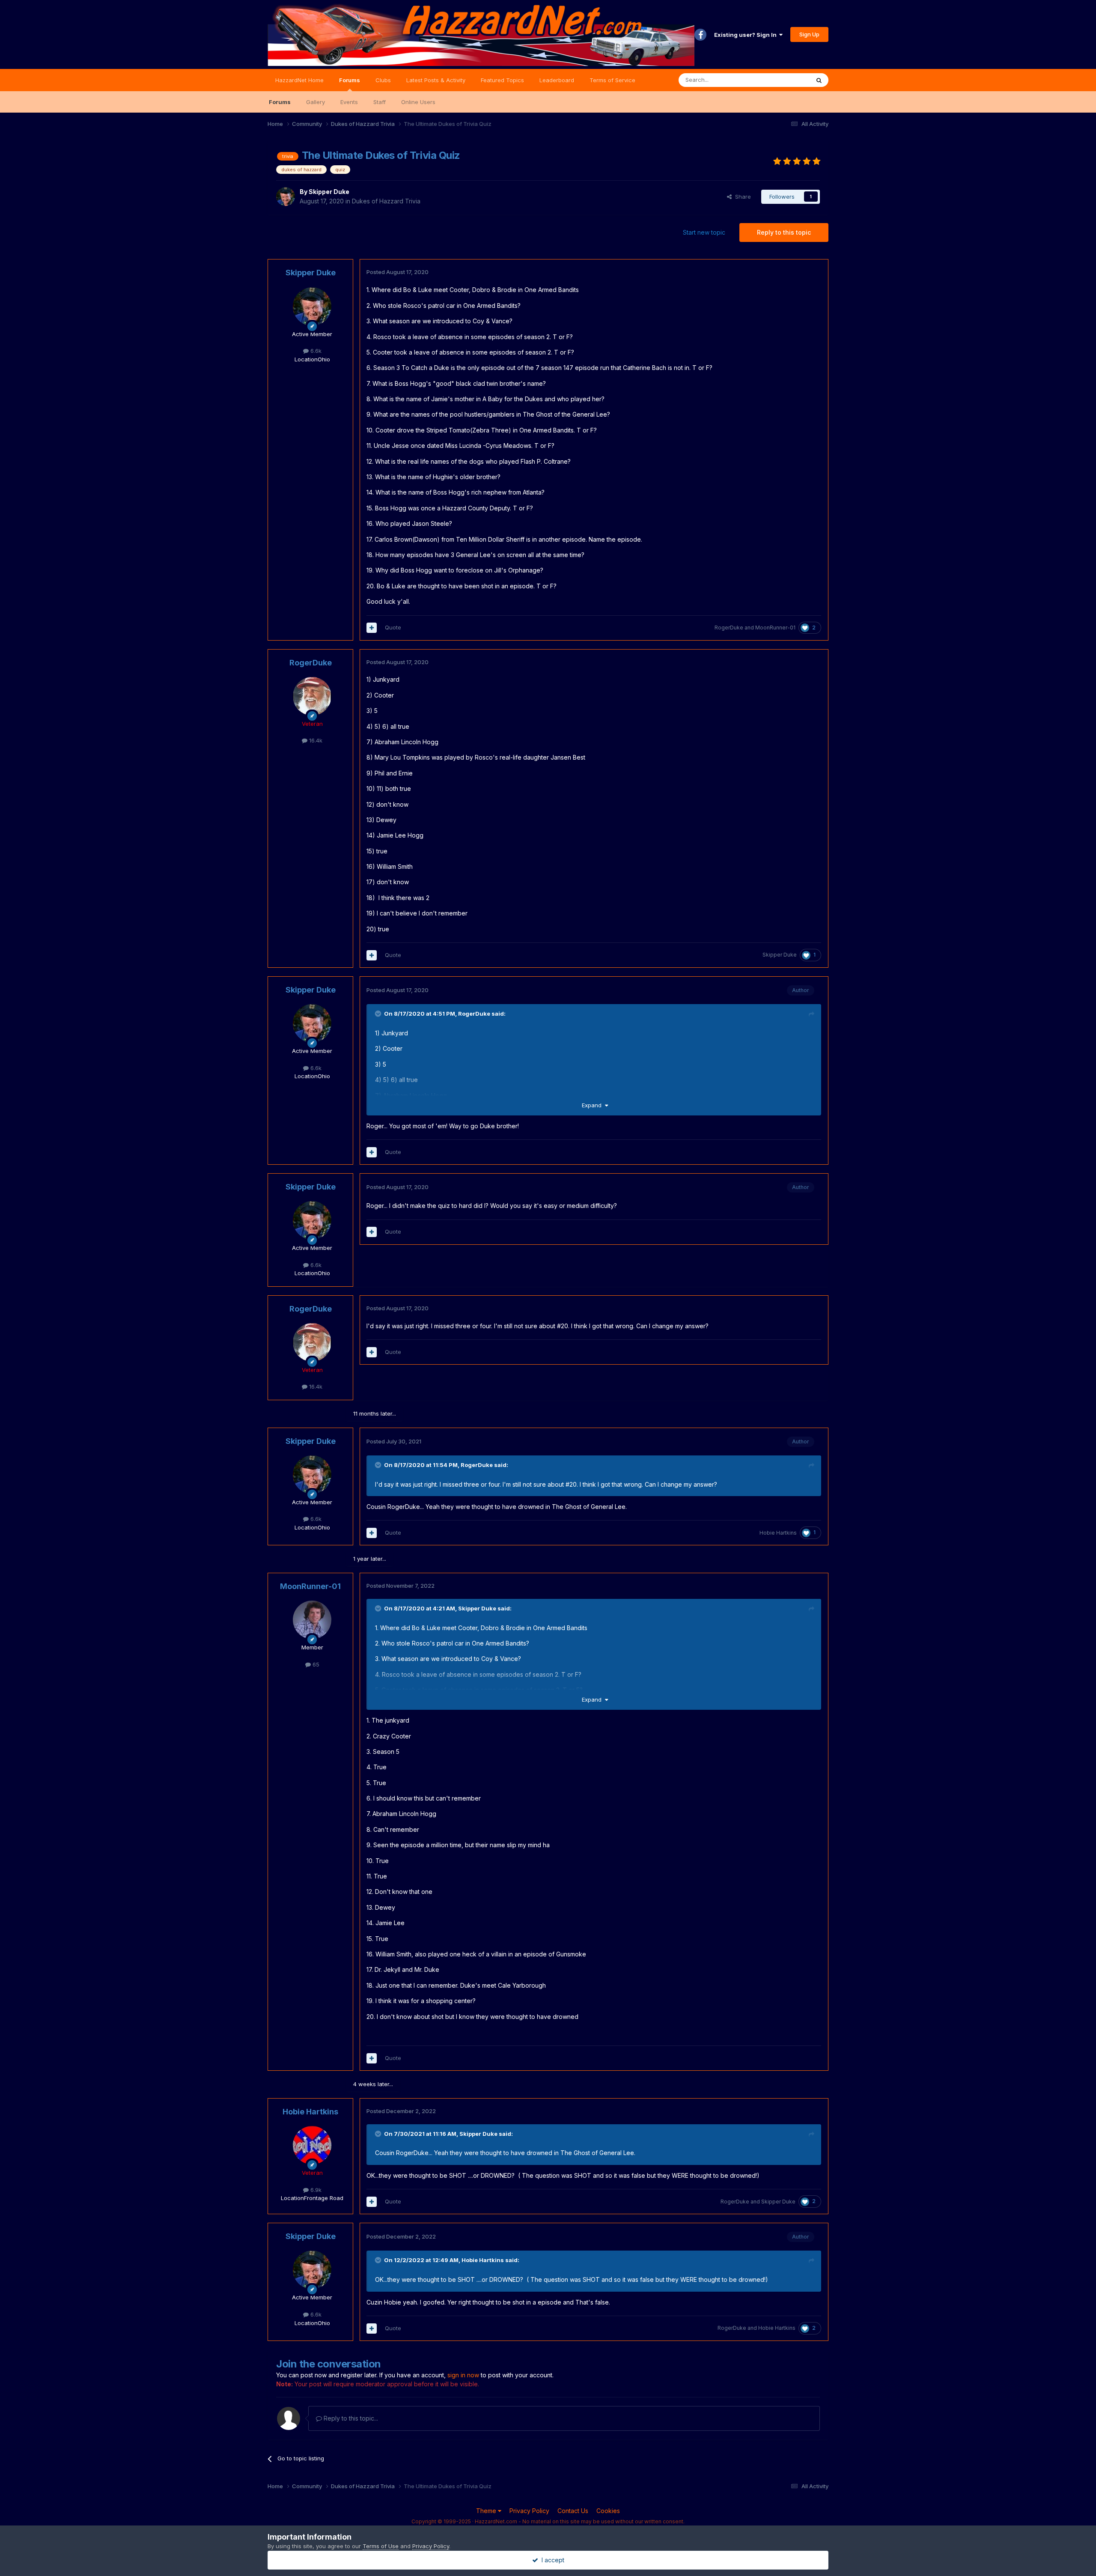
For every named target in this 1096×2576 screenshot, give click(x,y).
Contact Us (573, 2511)
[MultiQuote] (372, 628)
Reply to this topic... (350, 2418)
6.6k (315, 351)
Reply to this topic (784, 232)
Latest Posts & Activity (436, 80)
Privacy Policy (529, 2511)
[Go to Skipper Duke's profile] (286, 197)
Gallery (316, 102)
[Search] (819, 80)
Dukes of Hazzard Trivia (386, 201)
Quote (393, 627)
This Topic (785, 80)
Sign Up (809, 34)
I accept (551, 2560)
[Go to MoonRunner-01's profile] (312, 1620)
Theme (487, 2511)
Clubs (383, 80)
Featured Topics (502, 80)
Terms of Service (612, 80)
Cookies (608, 2511)
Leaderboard (557, 80)
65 (315, 1664)
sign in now (463, 2375)
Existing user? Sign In (747, 35)
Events (349, 102)
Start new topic (704, 232)
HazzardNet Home (299, 80)
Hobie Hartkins (778, 1533)
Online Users (418, 102)
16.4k (315, 740)
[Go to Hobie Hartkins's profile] (312, 2145)
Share (741, 197)
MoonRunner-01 (775, 628)
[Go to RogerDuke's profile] (312, 696)
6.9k (315, 2190)
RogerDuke (729, 628)
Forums (350, 80)
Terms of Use (381, 2546)
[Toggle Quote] (379, 1014)
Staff (380, 102)
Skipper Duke (329, 192)
